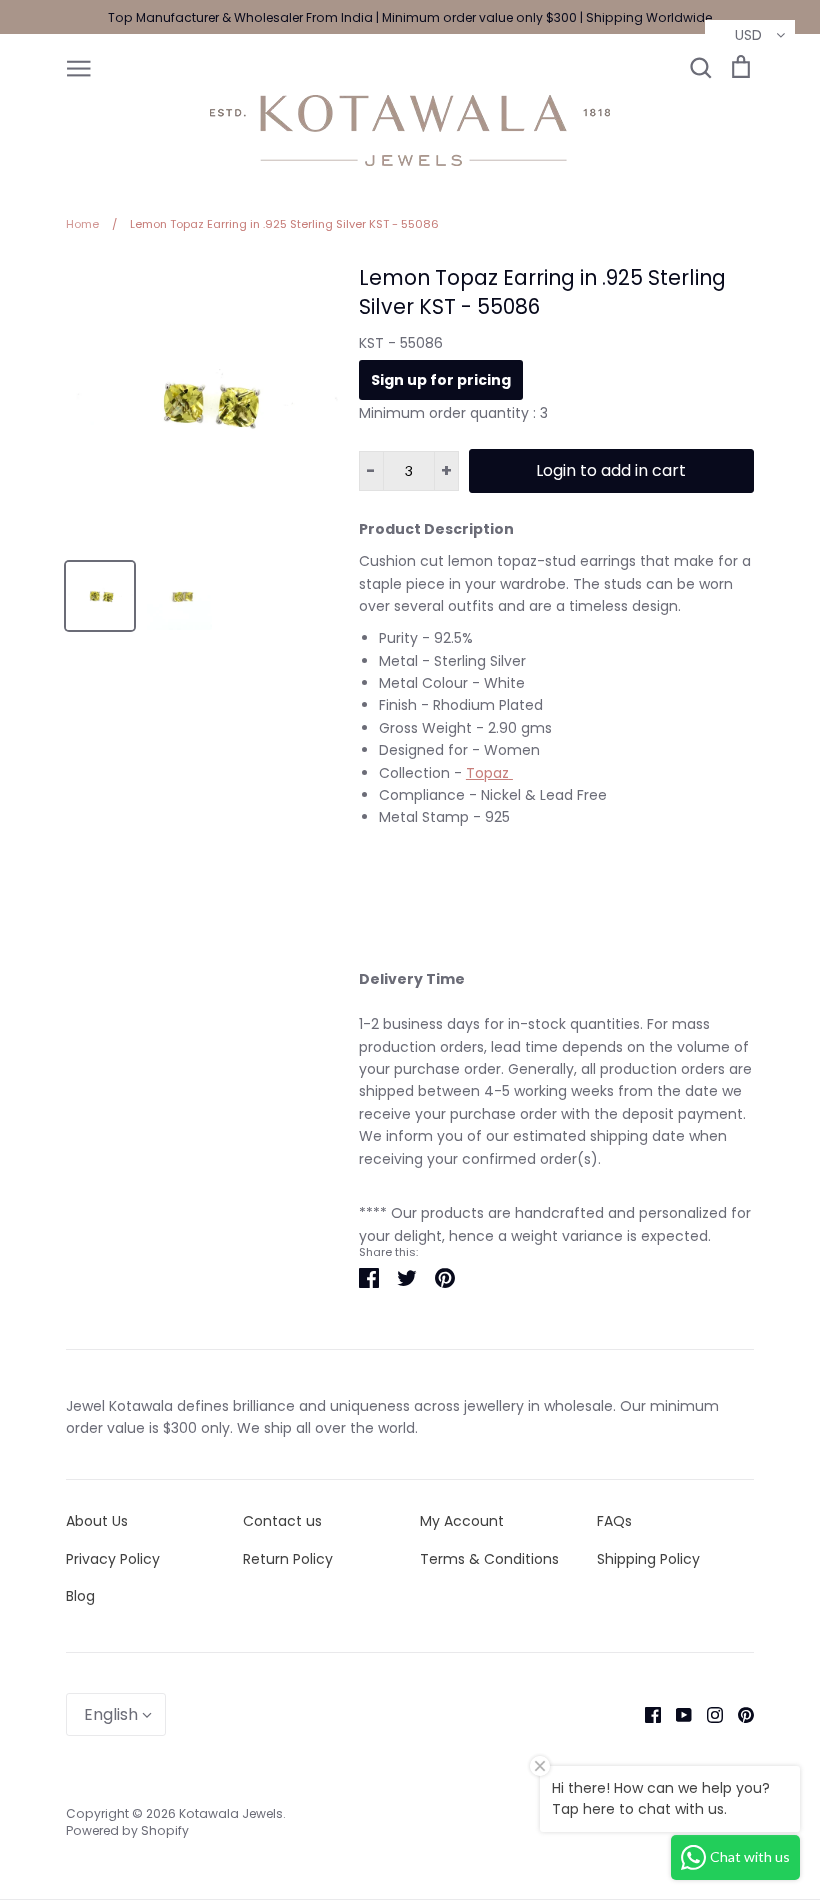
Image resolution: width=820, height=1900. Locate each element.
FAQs (614, 1521)
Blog (80, 1596)
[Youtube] (676, 1714)
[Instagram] (707, 1714)
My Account (462, 1521)
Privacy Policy (113, 1559)
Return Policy (288, 1559)
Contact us (282, 1521)
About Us (97, 1521)
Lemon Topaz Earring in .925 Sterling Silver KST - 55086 (542, 292)
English (111, 1714)
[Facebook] (645, 1714)
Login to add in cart (611, 470)
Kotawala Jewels (231, 1813)
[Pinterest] (738, 1714)
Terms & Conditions (489, 1559)
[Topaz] (511, 773)
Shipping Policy (648, 1559)
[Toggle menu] (79, 67)
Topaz (487, 773)
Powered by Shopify (127, 1830)
